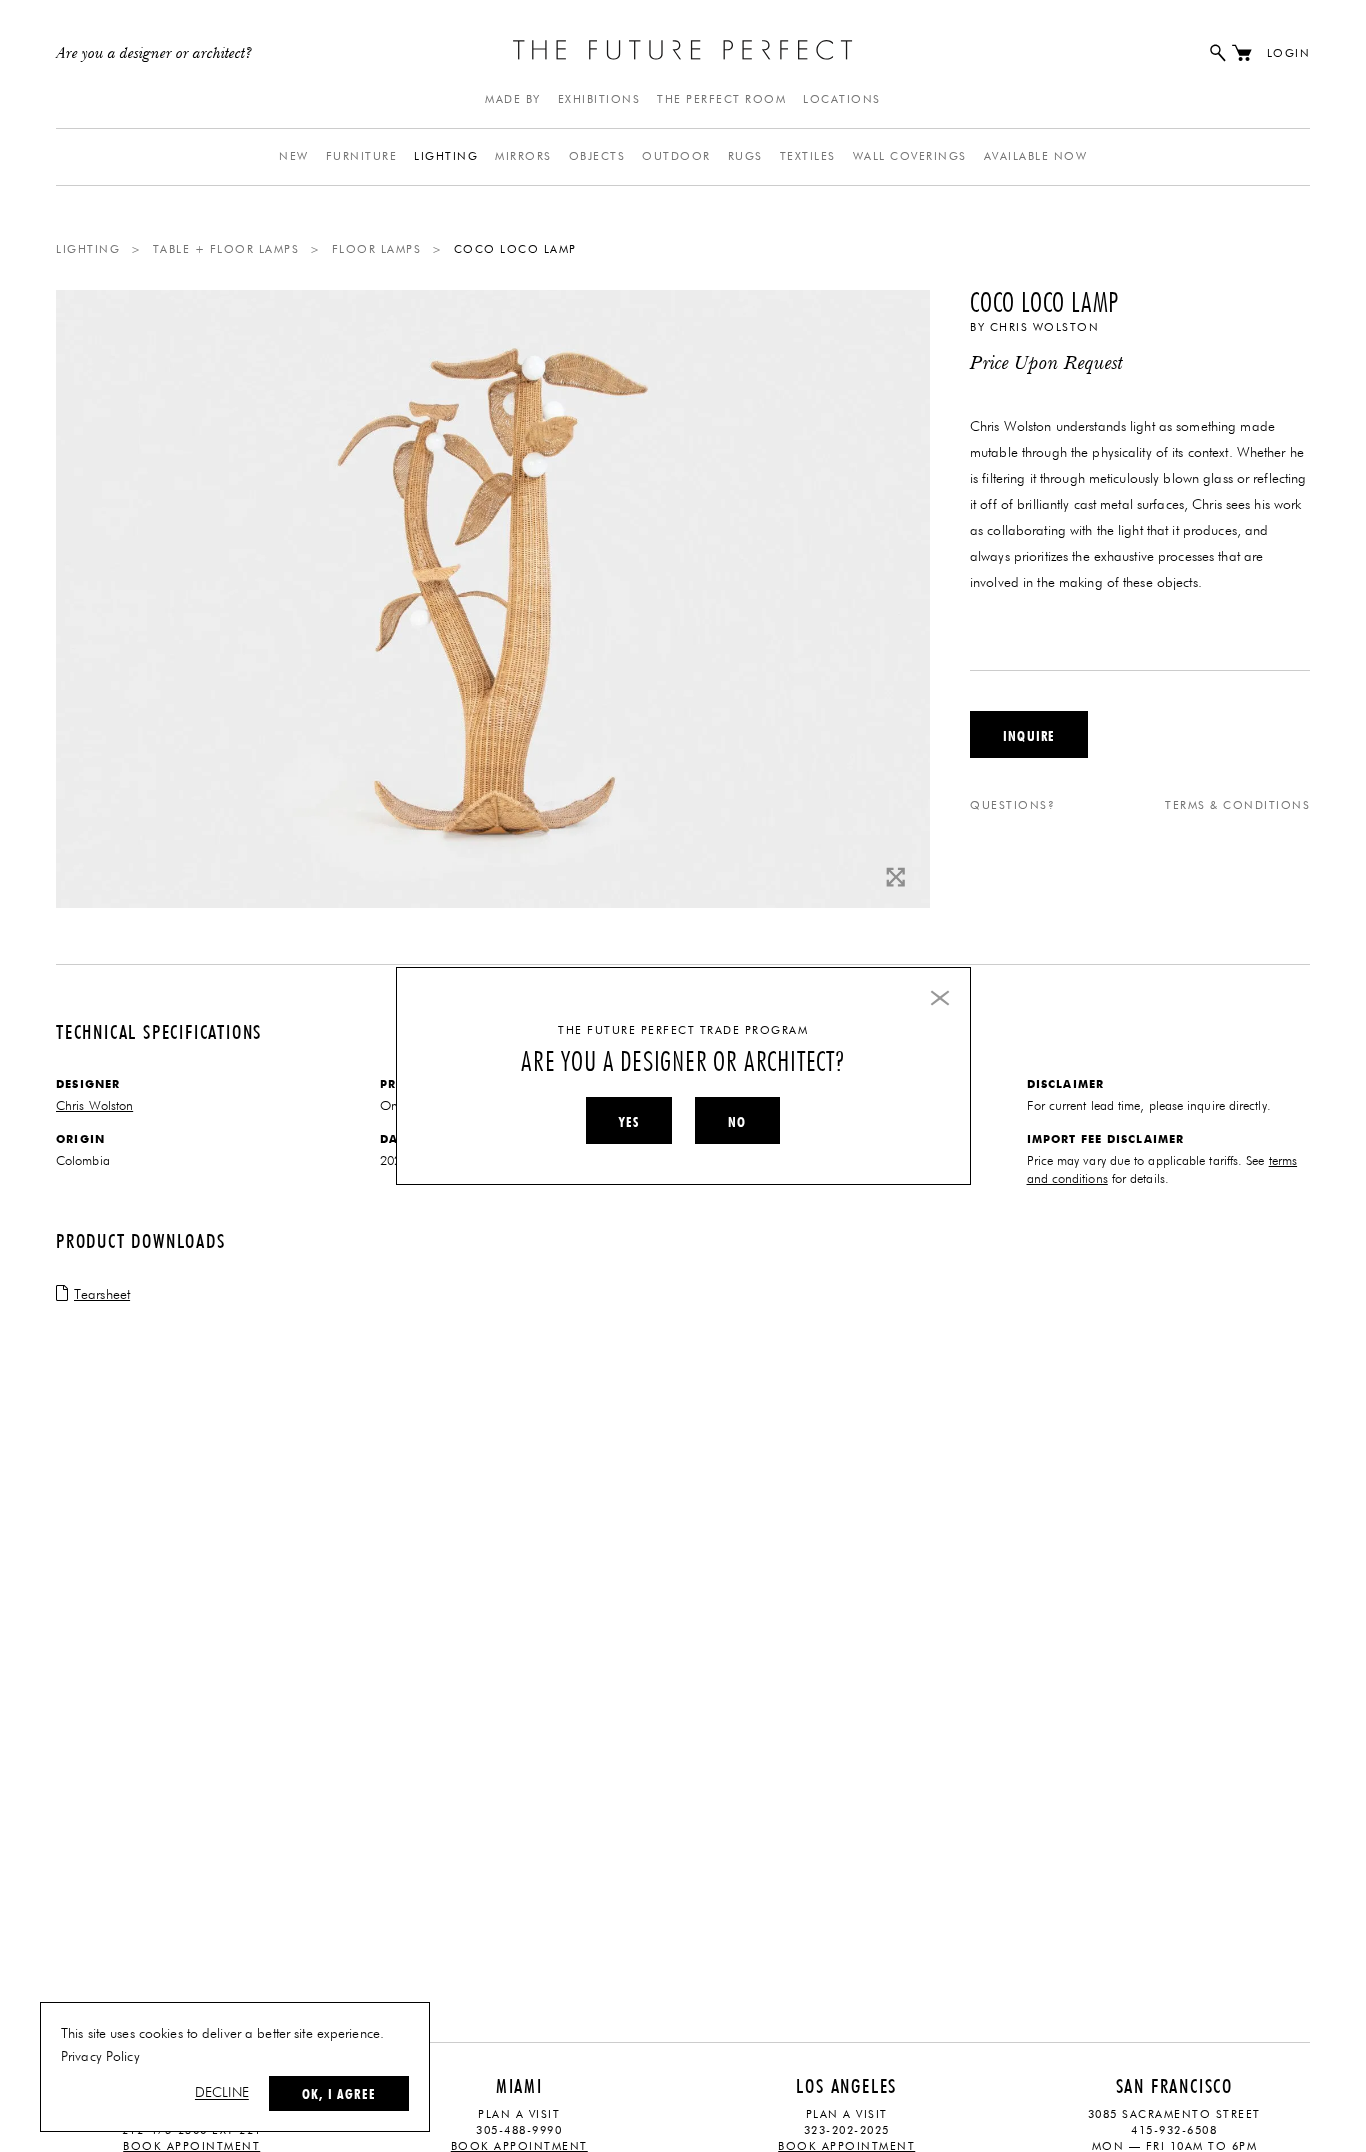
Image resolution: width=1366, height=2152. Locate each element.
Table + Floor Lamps (226, 249)
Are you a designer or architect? (154, 54)
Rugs (745, 156)
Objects (597, 156)
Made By (513, 99)
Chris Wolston (1045, 327)
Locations (842, 99)
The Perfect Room (721, 99)
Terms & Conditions (1237, 805)
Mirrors (523, 156)
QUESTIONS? (1012, 805)
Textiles (808, 156)
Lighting (446, 156)
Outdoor (676, 156)
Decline (222, 2093)
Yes (629, 1122)
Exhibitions (599, 99)
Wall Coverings (910, 156)
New (294, 156)
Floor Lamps (377, 249)
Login (1289, 53)
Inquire (1029, 736)
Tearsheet (102, 1295)
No (737, 1122)
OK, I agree (339, 2094)
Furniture (362, 156)
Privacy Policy (100, 2057)
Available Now (1036, 156)
